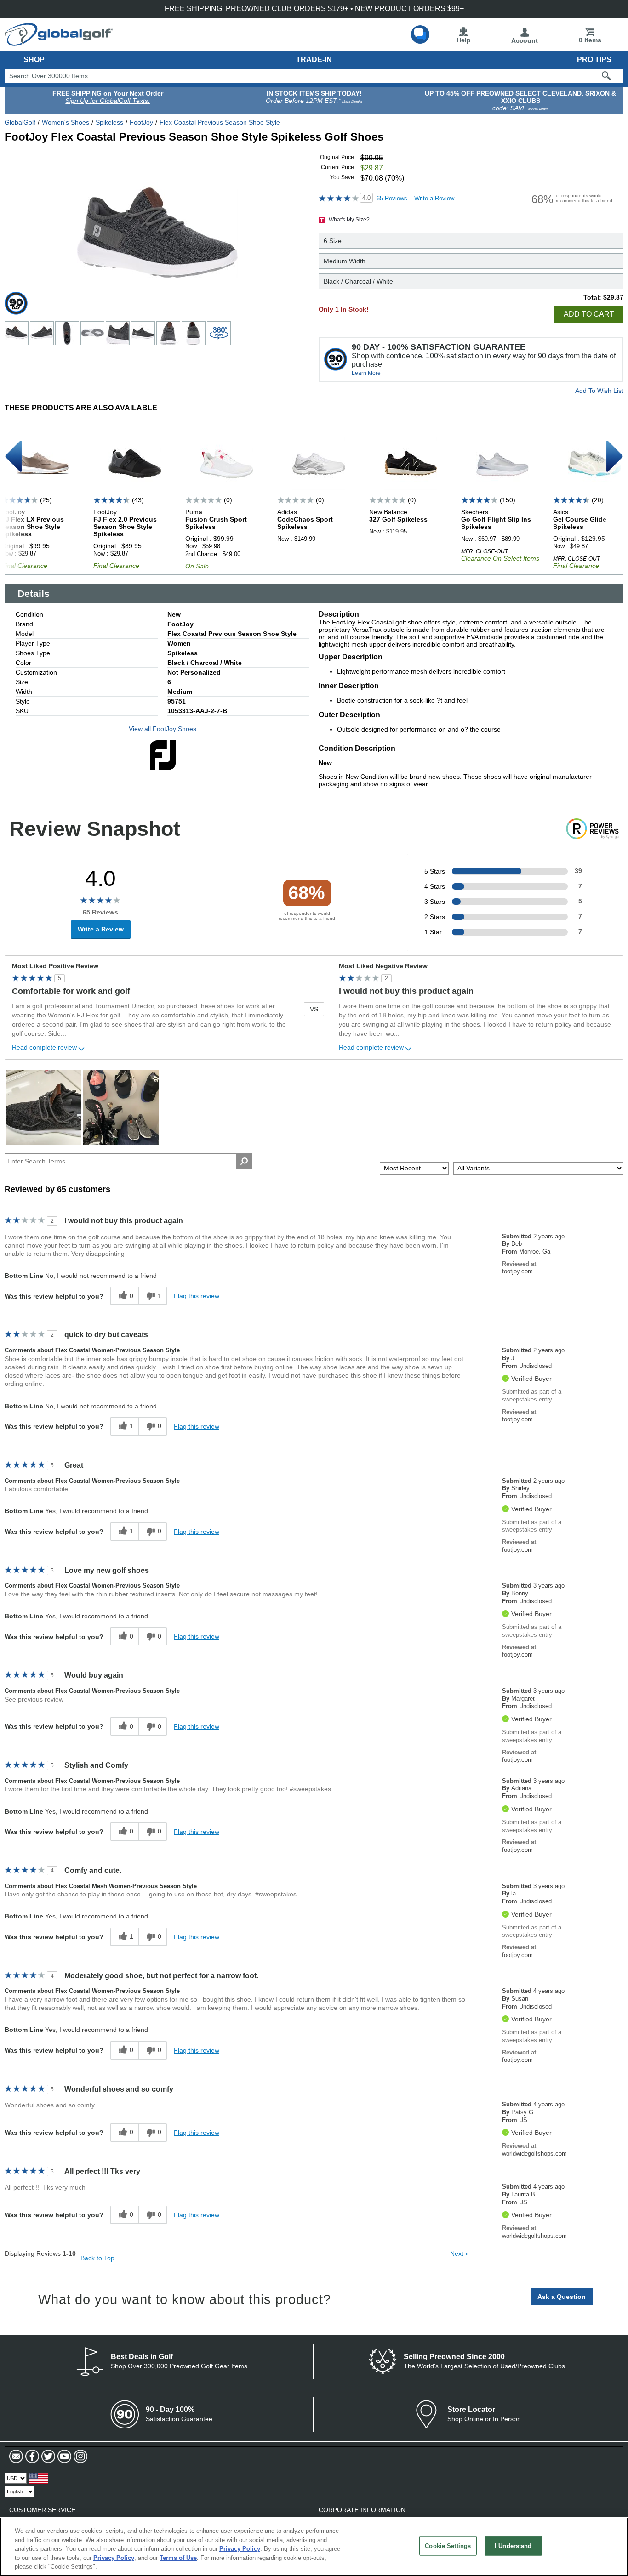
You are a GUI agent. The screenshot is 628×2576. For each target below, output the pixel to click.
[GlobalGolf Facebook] (31, 2457)
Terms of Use (178, 2558)
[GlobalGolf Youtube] (63, 2457)
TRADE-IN (314, 60)
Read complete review (44, 1047)
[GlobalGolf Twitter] (47, 2457)
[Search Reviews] (244, 1161)
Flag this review (197, 1296)
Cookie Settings (448, 2546)
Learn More (366, 373)
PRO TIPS (594, 60)
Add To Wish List (599, 391)
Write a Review (434, 198)
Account (525, 40)
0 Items (590, 40)
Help (464, 40)
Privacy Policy (240, 2549)
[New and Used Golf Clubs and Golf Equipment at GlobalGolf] (59, 42)
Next (460, 2253)
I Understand (513, 2546)
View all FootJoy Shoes (163, 729)
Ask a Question (562, 2297)
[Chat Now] (420, 34)
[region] (314, 2547)
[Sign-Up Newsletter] (16, 2457)
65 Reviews (392, 198)
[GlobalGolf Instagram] (79, 2457)
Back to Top (97, 2258)
